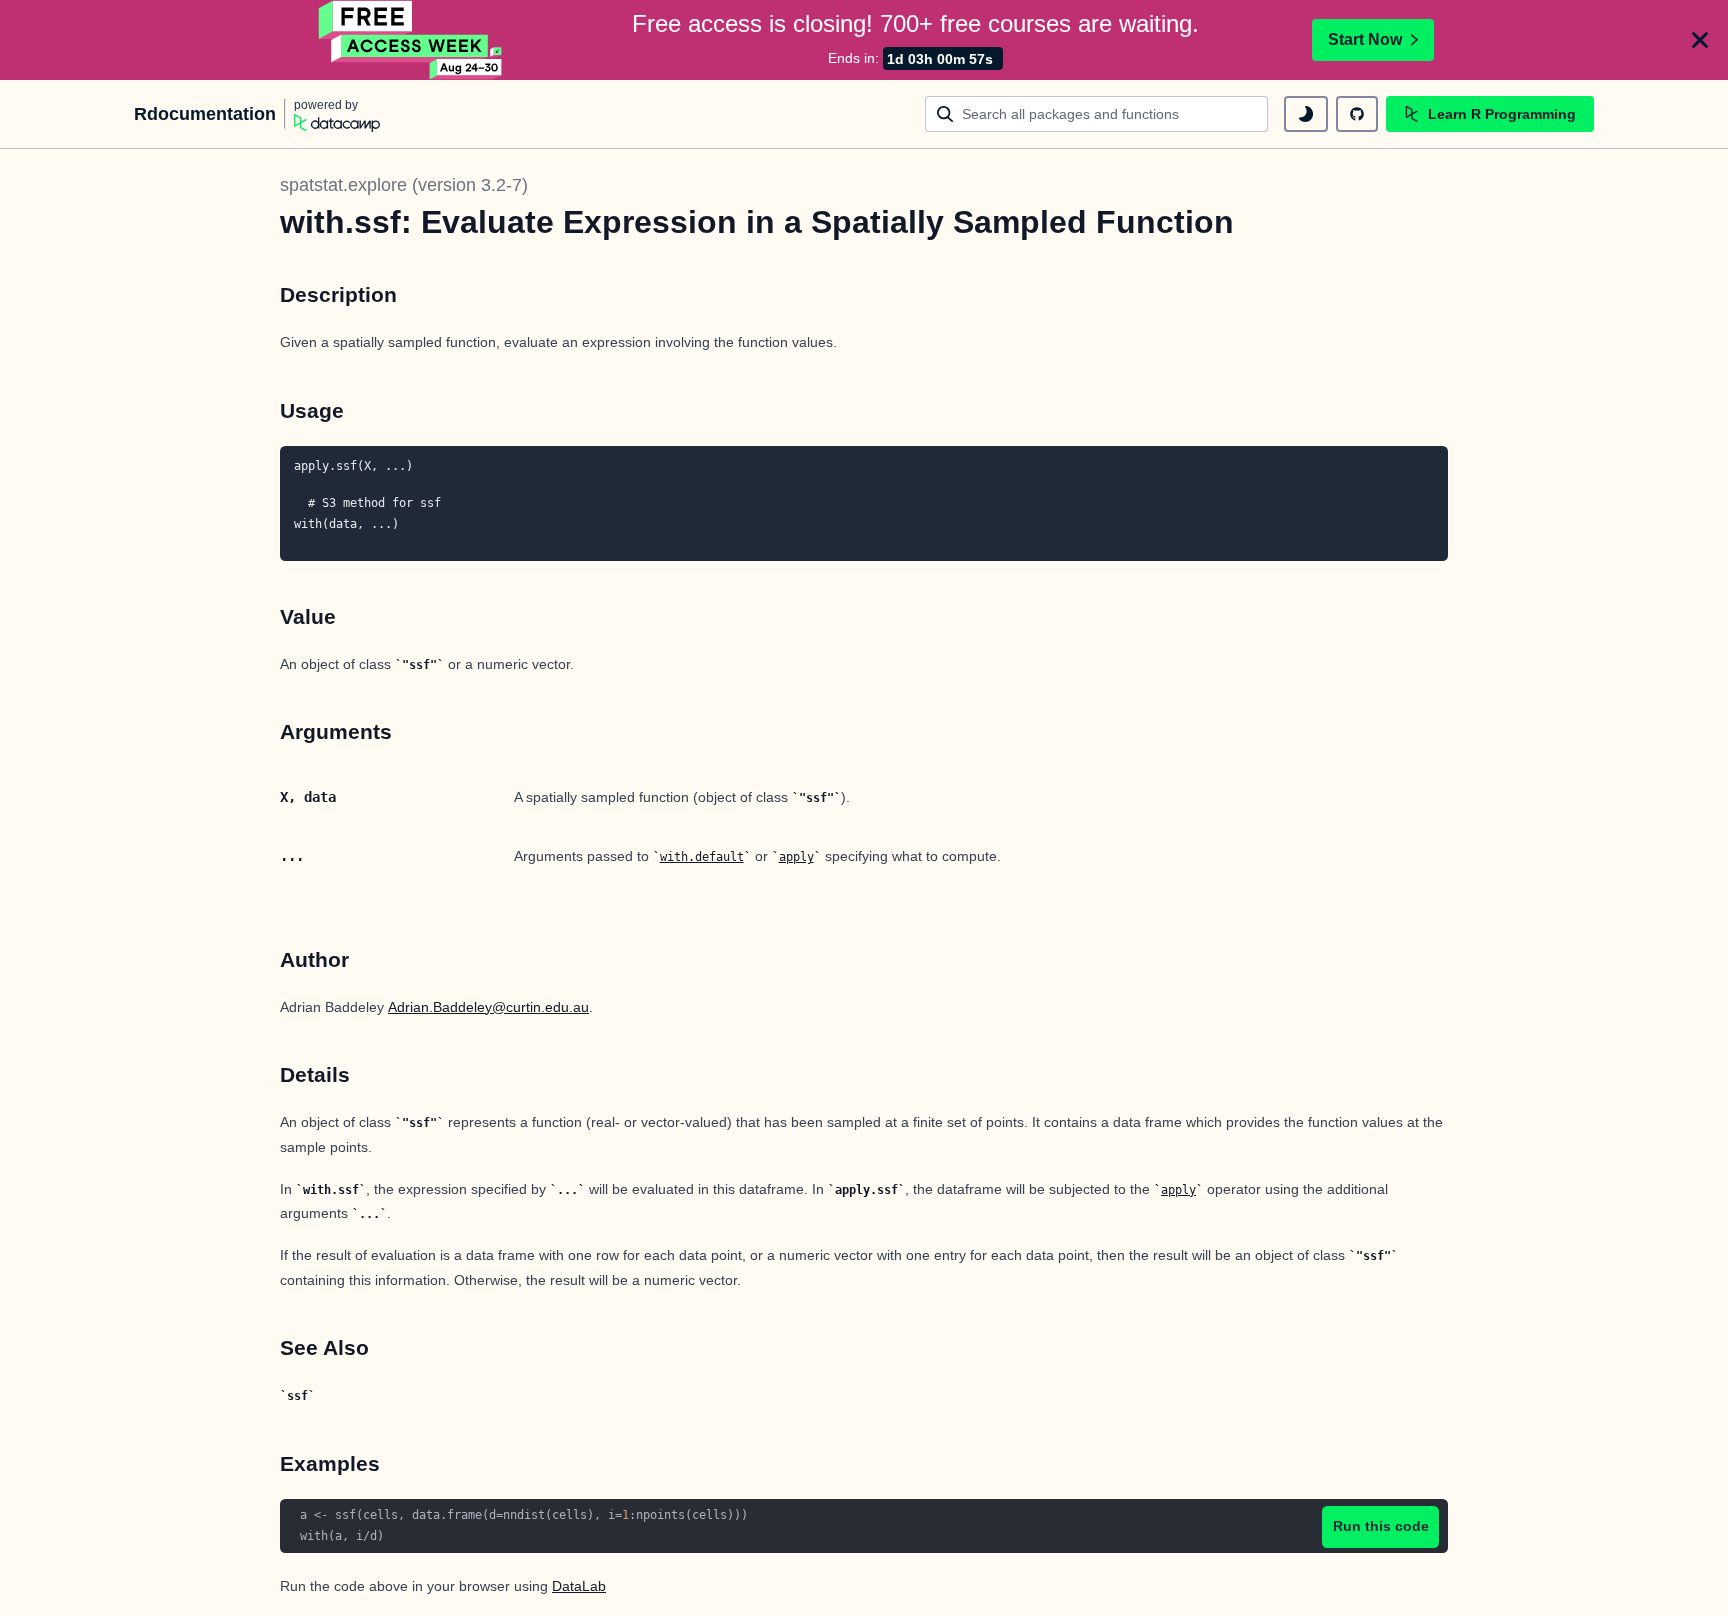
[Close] (1700, 40)
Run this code (1381, 1526)
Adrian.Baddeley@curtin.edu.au (488, 1007)
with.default (702, 857)
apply (796, 857)
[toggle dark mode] (1306, 114)
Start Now (1365, 39)
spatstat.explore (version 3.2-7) (404, 185)
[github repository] (1357, 114)
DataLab (579, 1586)
